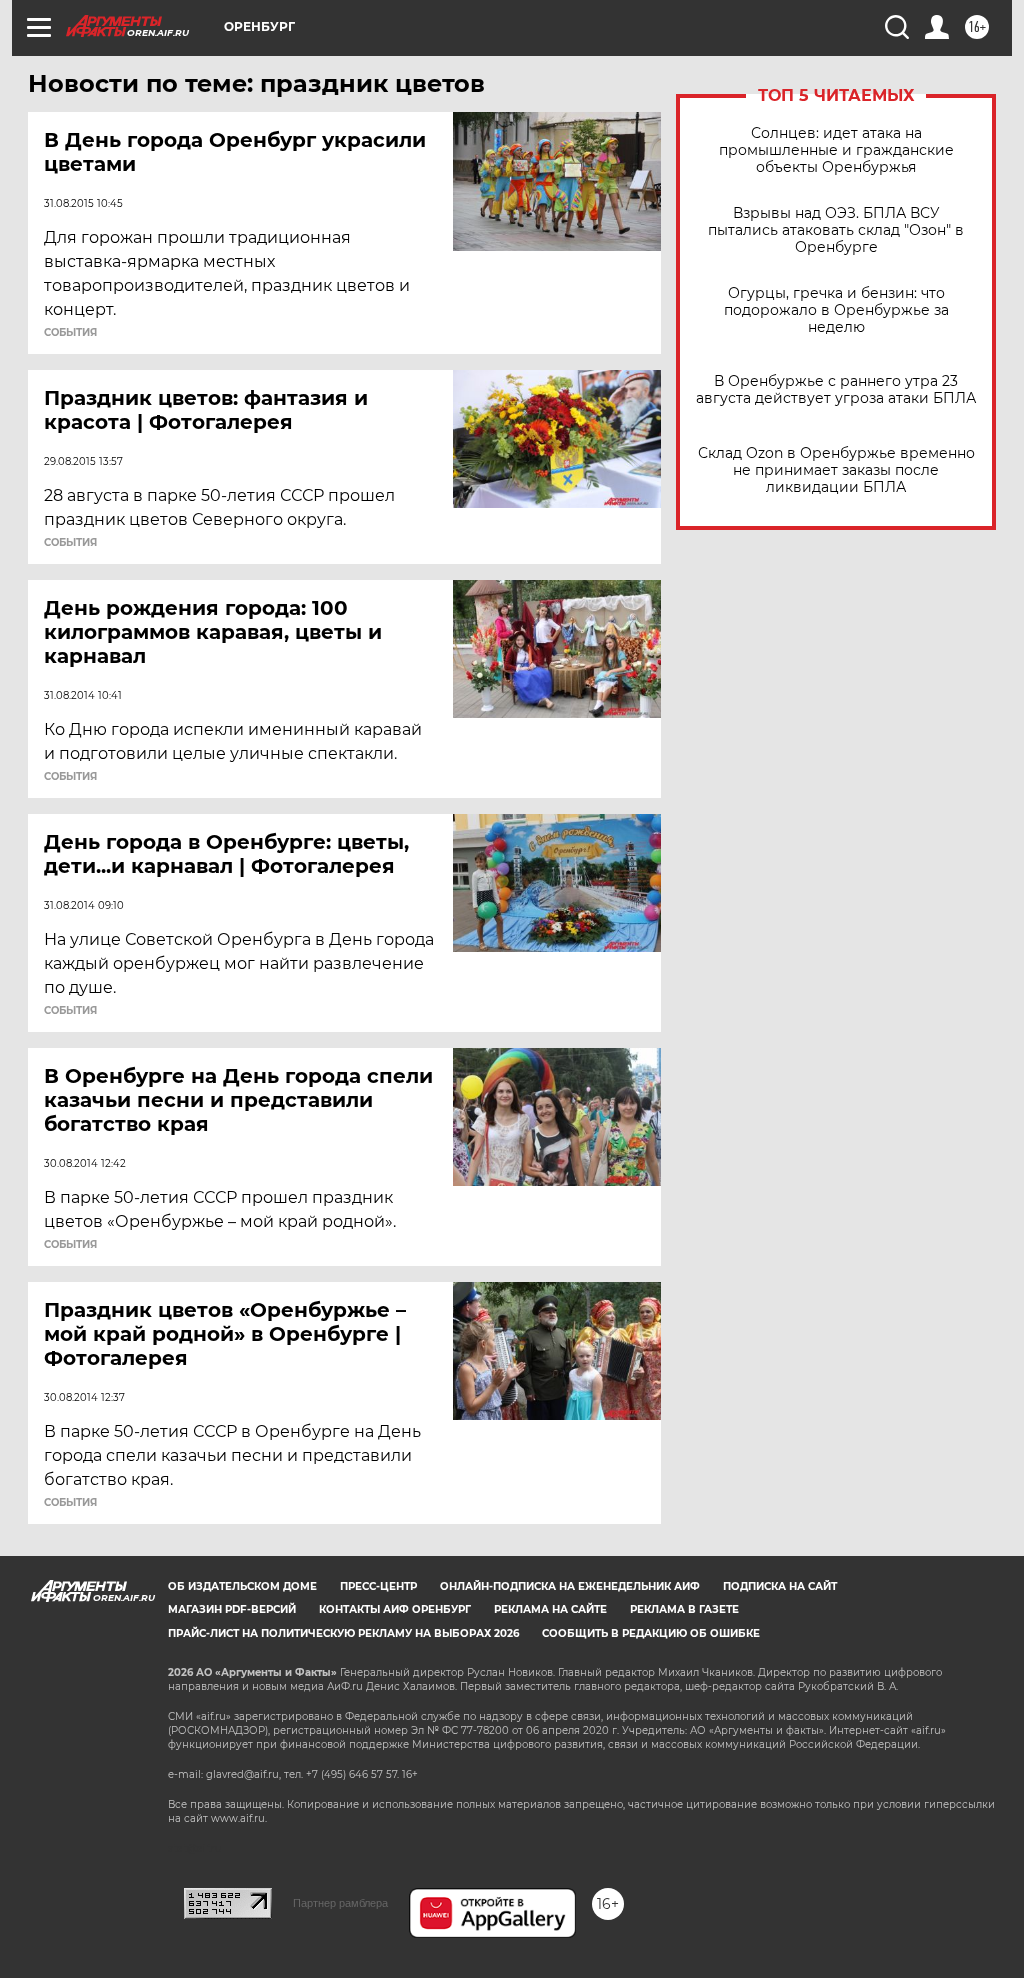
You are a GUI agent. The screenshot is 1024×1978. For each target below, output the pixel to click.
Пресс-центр (378, 1586)
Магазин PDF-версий (232, 1609)
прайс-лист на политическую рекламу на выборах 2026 (343, 1633)
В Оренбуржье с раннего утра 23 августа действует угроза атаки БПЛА (836, 390)
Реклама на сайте (550, 1609)
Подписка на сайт (780, 1586)
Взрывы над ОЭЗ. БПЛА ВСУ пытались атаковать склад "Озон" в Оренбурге (836, 230)
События (70, 333)
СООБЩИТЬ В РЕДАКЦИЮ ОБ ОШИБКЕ (651, 1633)
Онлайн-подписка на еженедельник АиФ (570, 1586)
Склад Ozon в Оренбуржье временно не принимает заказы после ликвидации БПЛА (836, 470)
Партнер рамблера (340, 1903)
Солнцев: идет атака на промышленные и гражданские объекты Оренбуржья (836, 150)
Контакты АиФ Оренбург (395, 1609)
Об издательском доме (242, 1586)
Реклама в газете (684, 1609)
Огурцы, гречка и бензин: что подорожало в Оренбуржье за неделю (836, 310)
